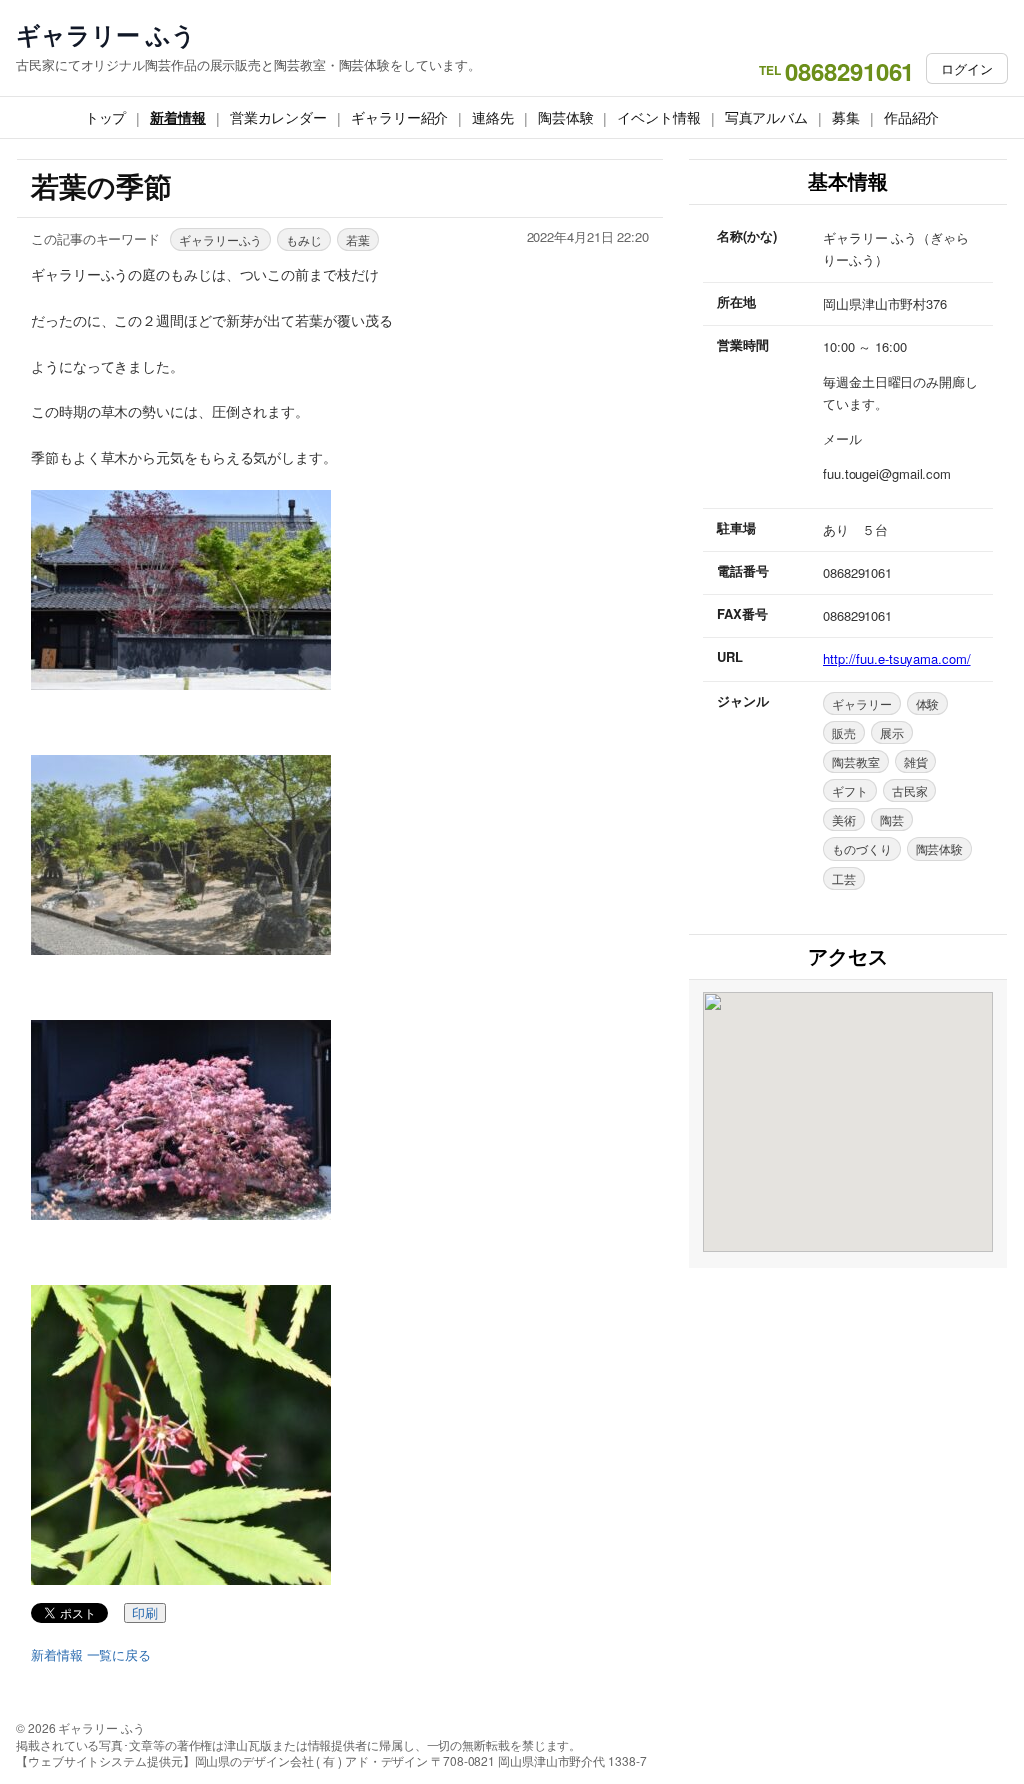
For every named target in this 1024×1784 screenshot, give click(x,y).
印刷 (145, 1613)
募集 (846, 117)
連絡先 (493, 117)
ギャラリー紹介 (399, 117)
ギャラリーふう (220, 239)
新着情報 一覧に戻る (91, 1655)
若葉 (358, 239)
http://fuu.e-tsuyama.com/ (897, 658)
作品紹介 (912, 117)
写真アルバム (766, 117)
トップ (106, 117)
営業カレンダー (278, 117)
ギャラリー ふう (106, 34)
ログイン (967, 68)
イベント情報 (658, 117)
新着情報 (178, 117)
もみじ (304, 239)
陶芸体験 (566, 117)
